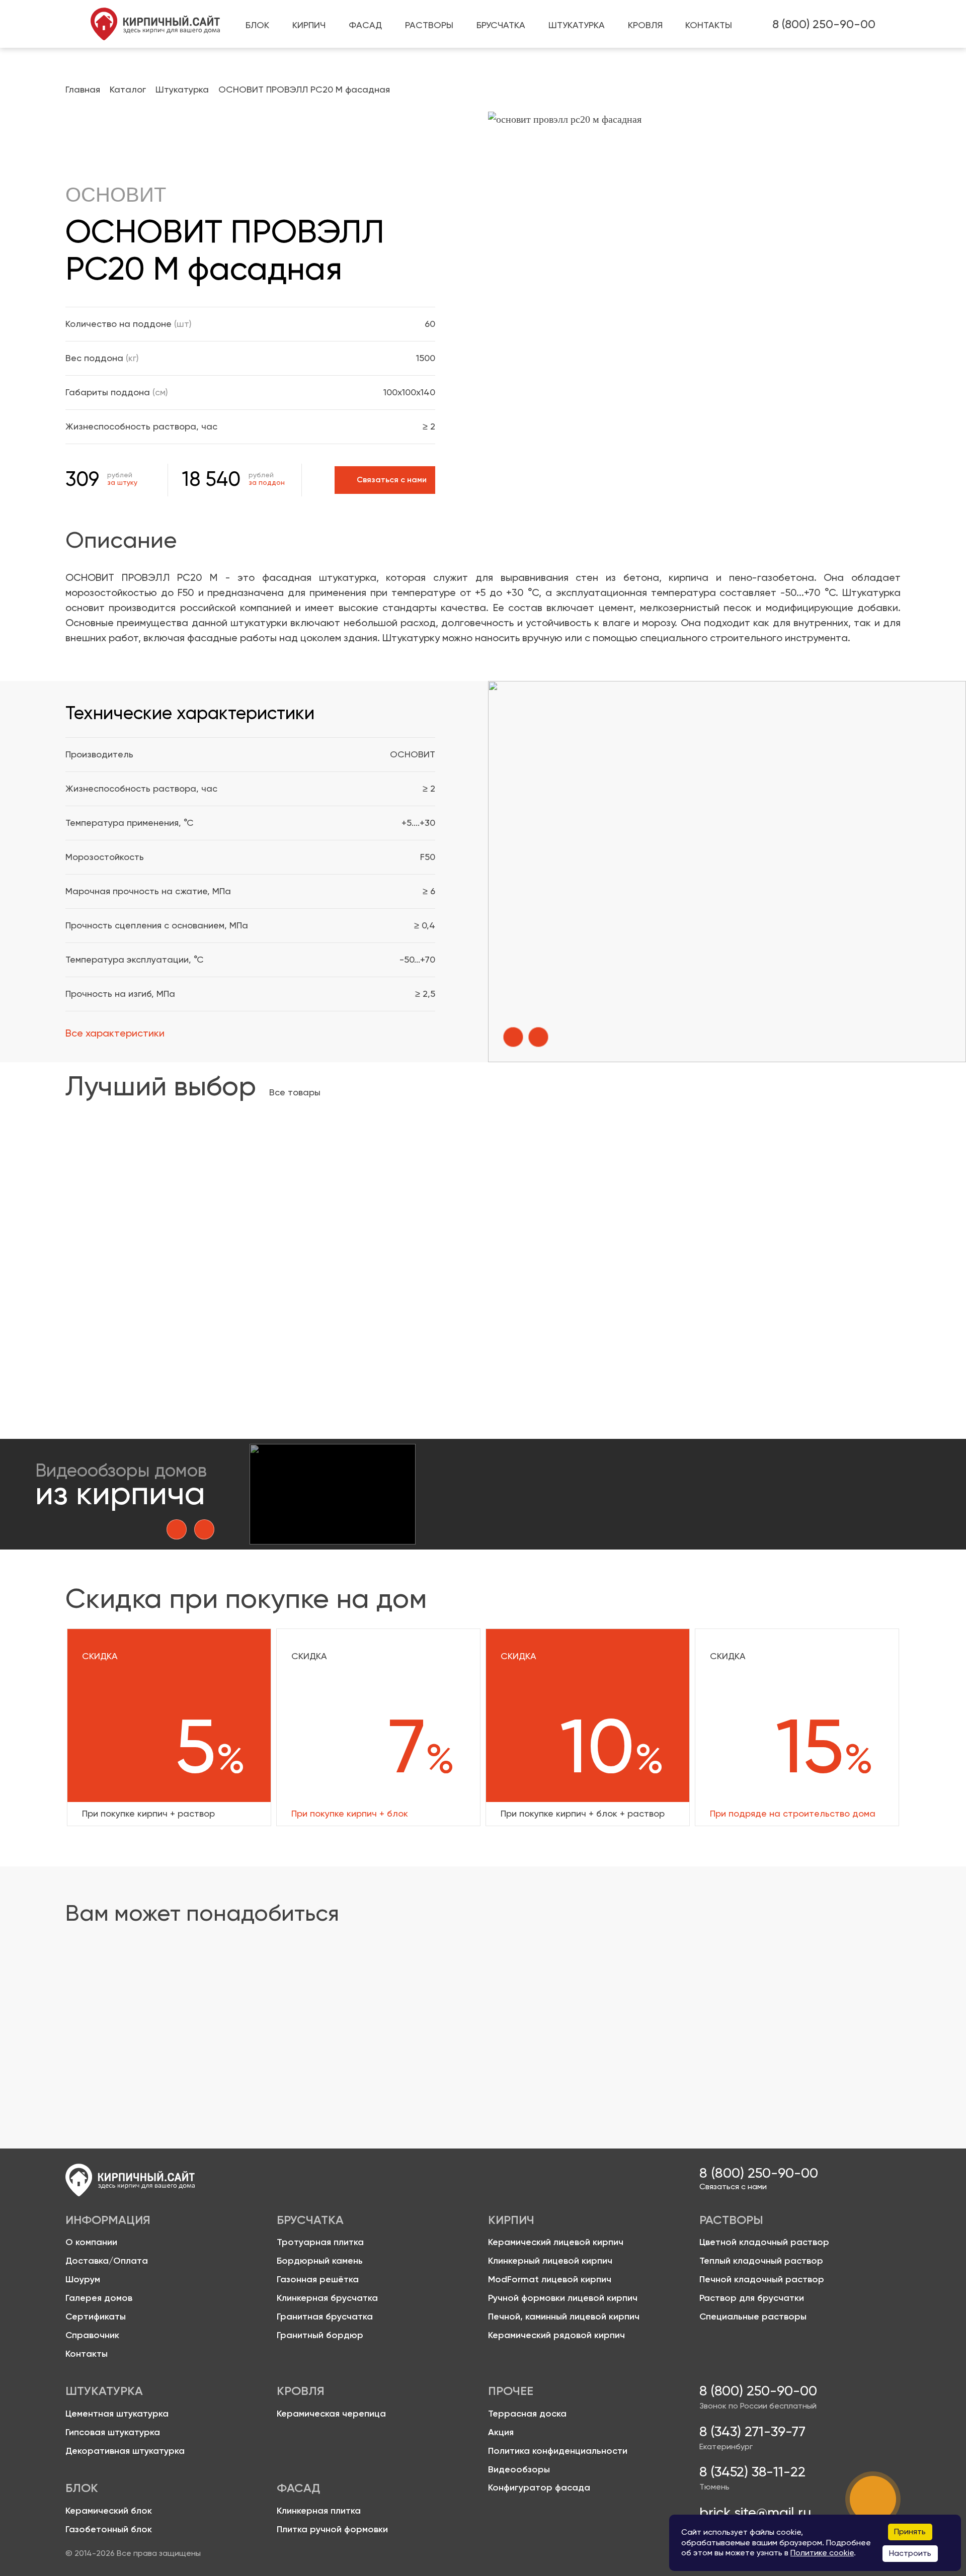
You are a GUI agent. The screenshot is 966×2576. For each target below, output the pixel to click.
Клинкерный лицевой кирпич (550, 2261)
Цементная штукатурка (117, 2414)
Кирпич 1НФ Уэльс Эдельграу (537, 1295)
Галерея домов (99, 2298)
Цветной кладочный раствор (467, 2008)
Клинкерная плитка (319, 2511)
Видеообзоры (519, 2470)
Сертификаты (96, 2317)
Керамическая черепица (331, 2414)
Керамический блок (109, 2511)
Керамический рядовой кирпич (556, 2335)
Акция (501, 2432)
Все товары (295, 1092)
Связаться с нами (733, 2187)
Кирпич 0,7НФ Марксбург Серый (345, 1295)
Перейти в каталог (117, 2035)
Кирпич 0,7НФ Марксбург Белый (145, 1295)
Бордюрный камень (320, 2261)
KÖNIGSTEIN (101, 1283)
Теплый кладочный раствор (773, 2008)
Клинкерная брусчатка (327, 2298)
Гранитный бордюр (320, 2335)
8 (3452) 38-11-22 (752, 2472)
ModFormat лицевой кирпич (550, 2280)
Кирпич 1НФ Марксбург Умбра (737, 1295)
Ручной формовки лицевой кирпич (563, 2298)
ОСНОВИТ (116, 195)
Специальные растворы (753, 2317)
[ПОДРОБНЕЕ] (162, 1193)
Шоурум (83, 2280)
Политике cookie (822, 2553)
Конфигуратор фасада (539, 2488)
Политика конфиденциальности (558, 2451)
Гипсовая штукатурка (113, 2432)
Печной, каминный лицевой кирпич (564, 2317)
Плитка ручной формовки (332, 2529)
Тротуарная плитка (320, 2242)
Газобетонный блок (109, 2529)
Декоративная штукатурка (125, 2451)
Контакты (87, 2354)
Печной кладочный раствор (762, 2280)
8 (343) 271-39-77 (752, 2432)
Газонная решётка (318, 2280)
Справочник (92, 2335)
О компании (91, 2242)
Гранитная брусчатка (325, 2317)
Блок (95, 2008)
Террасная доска (527, 2414)
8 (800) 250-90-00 (824, 24)
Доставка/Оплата (107, 2261)
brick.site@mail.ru (755, 2513)
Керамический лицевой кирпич (556, 2242)
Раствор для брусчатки (752, 2298)
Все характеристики (115, 1033)
